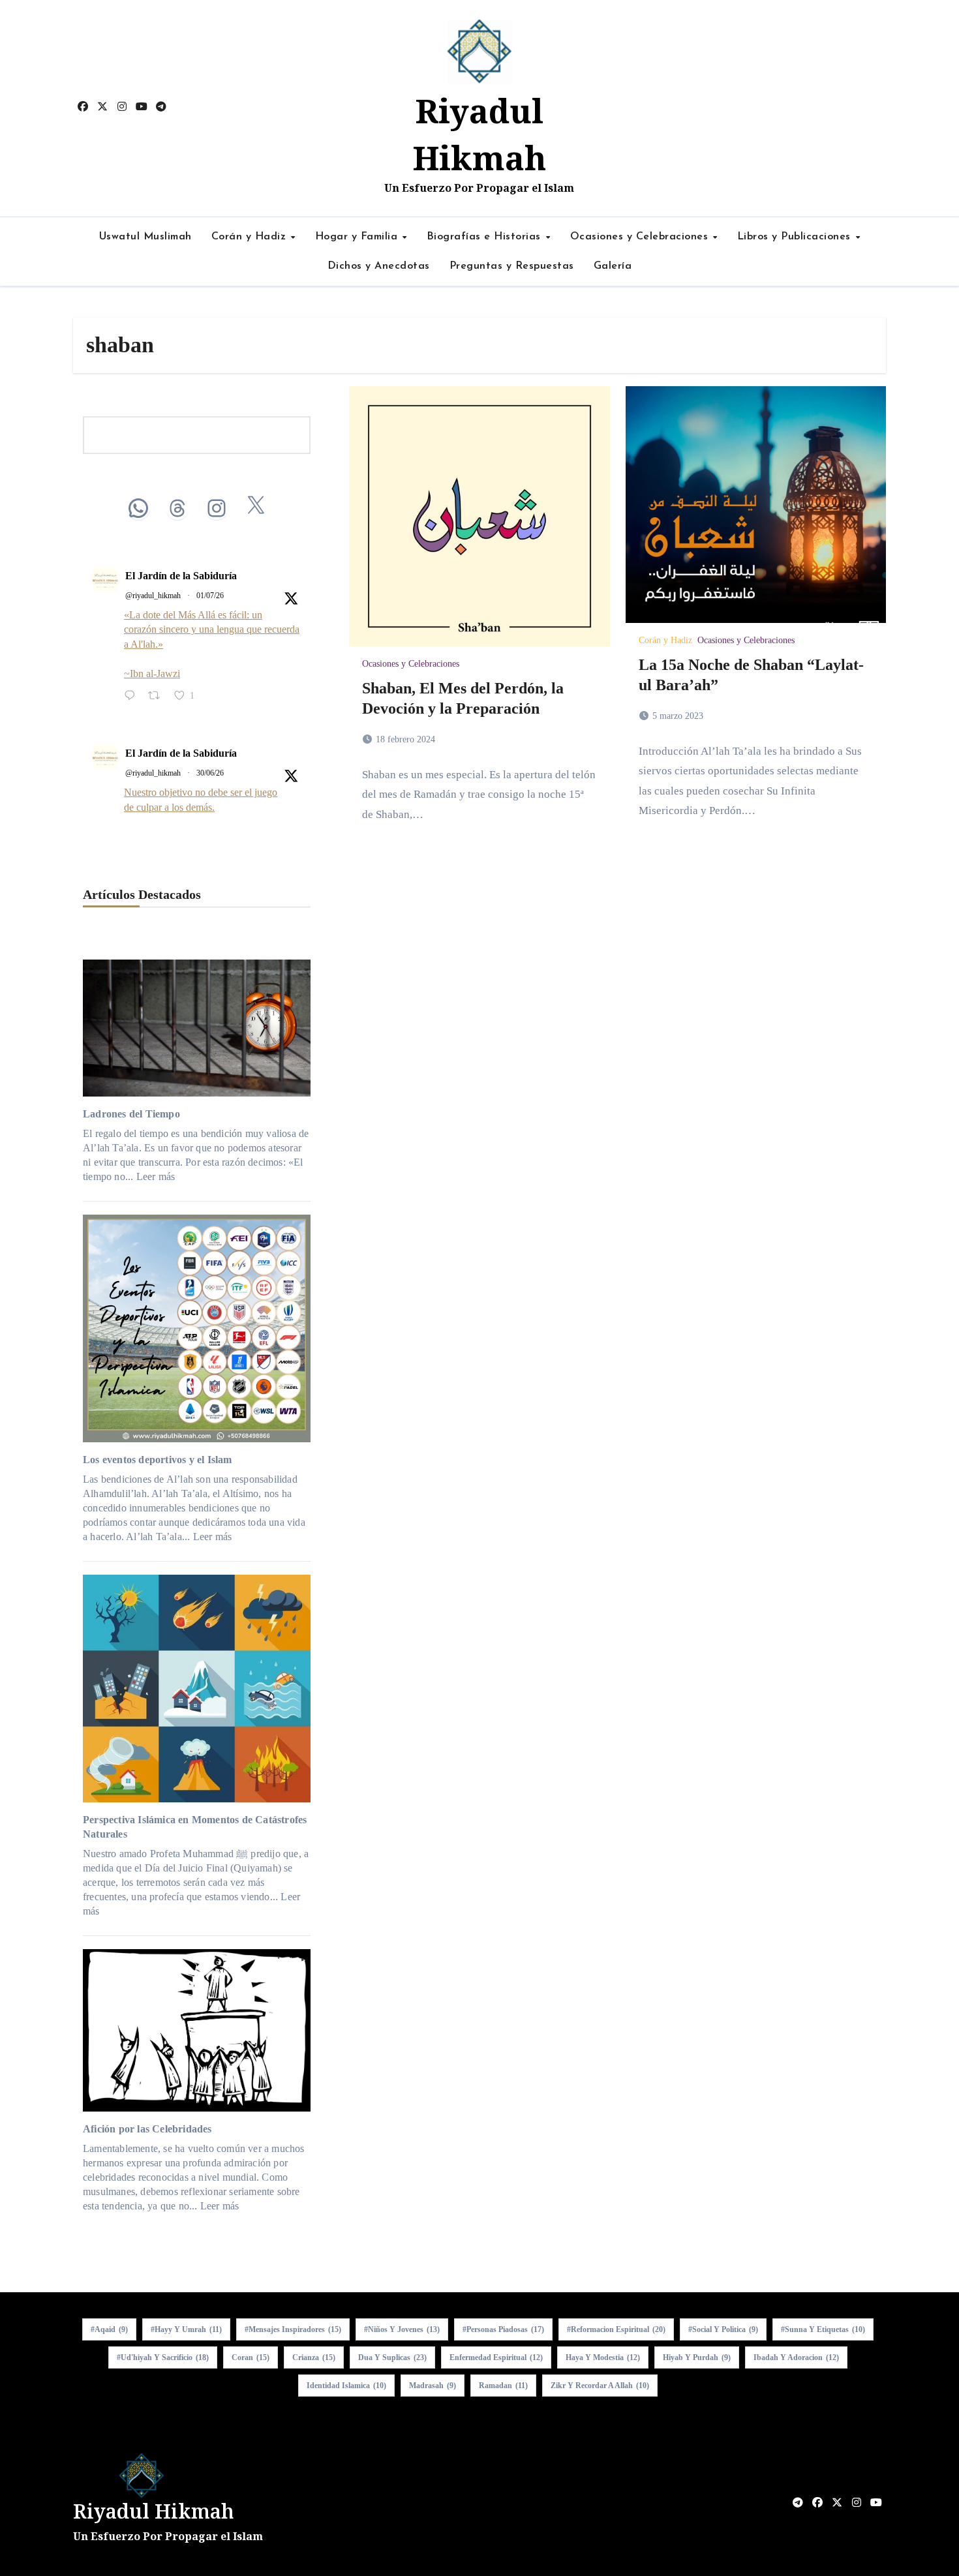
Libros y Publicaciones (796, 237)
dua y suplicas (392, 2357)
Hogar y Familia (358, 237)
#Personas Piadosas (503, 2329)
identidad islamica (346, 2386)
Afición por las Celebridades (147, 2129)
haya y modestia (603, 2357)
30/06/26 (210, 773)
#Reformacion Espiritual (616, 2329)
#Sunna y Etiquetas (823, 2329)
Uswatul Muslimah (145, 237)
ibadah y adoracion (796, 2357)
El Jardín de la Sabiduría (181, 576)
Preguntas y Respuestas (512, 266)
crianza (314, 2357)
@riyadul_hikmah (153, 596)
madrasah (433, 2386)
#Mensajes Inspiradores (293, 2329)
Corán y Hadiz (251, 237)
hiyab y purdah (697, 2357)
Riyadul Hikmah (153, 2511)
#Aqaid (109, 2329)
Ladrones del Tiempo (131, 1114)
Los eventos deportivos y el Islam (158, 1460)
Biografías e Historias (486, 237)
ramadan (503, 2386)
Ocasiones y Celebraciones (641, 237)
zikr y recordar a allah (600, 2386)
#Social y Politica (723, 2329)
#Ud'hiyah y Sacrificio (163, 2357)
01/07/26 (210, 596)
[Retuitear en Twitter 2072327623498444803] (158, 697)
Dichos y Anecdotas (379, 266)
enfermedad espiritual (496, 2357)
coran (251, 2357)
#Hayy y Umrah (186, 2329)
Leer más (156, 1176)
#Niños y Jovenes (402, 2329)
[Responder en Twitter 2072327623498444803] (133, 697)
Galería (613, 266)
